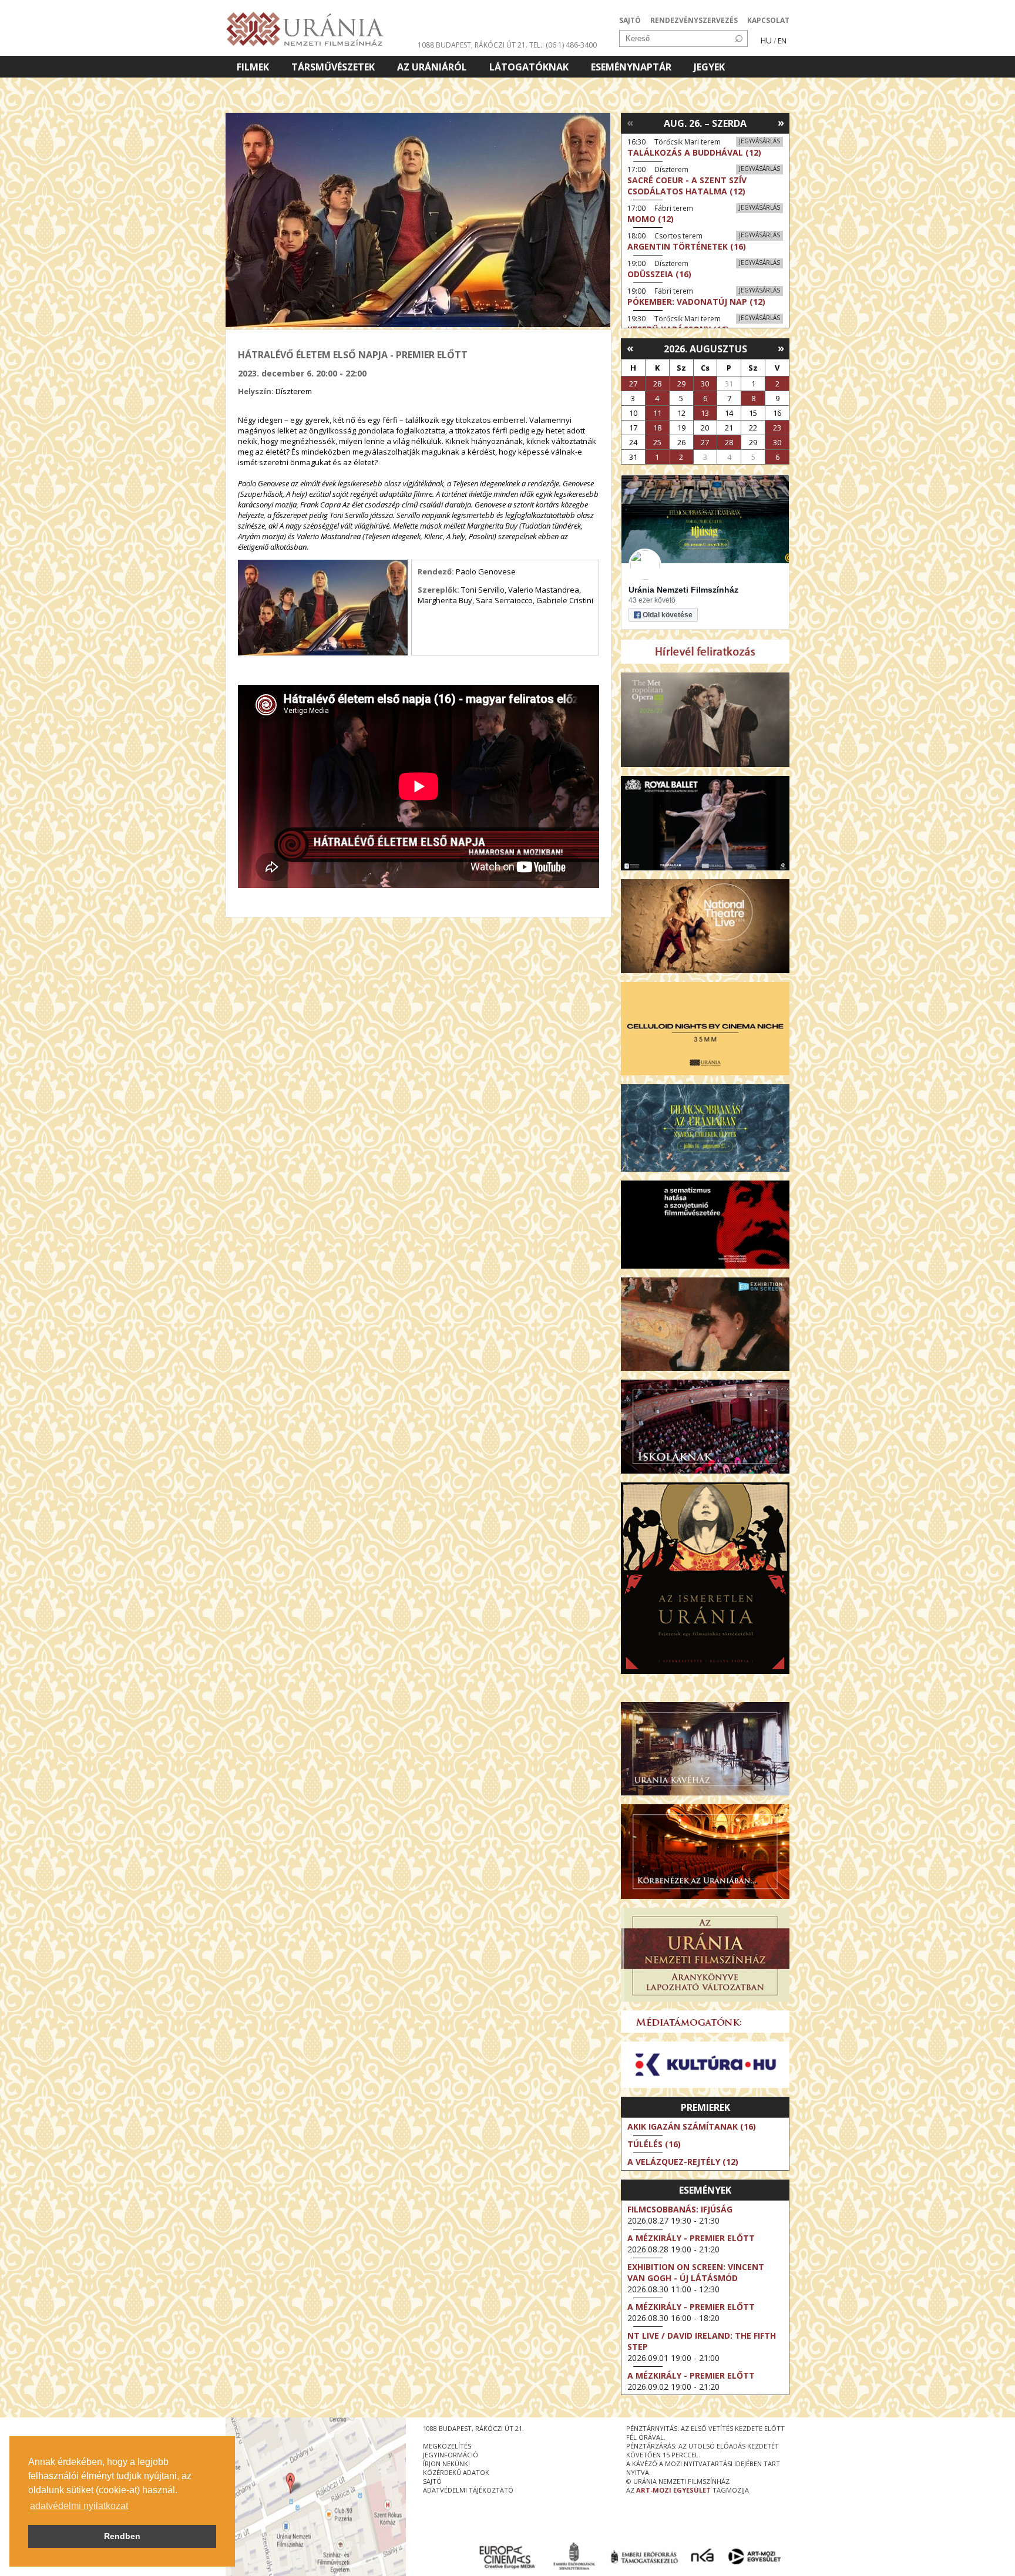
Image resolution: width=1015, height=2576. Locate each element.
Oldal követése (668, 615)
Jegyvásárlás (759, 141)
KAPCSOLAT (768, 20)
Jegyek (709, 67)
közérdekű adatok (456, 2472)
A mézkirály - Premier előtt (691, 2238)
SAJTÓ (630, 20)
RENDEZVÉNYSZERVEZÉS (694, 20)
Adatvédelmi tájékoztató (468, 2490)
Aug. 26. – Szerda (705, 123)
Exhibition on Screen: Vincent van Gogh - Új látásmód (696, 2272)
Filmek (253, 67)
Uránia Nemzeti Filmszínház (683, 590)
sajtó (432, 2481)
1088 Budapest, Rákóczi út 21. (473, 45)
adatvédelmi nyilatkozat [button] (79, 2506)
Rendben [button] (122, 2536)
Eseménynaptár (631, 67)
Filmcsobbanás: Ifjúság (680, 2209)
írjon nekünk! (446, 2464)
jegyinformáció (451, 2455)
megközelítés (447, 2446)
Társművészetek (333, 67)
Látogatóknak (529, 67)
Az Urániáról (432, 67)
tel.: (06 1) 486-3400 (563, 45)
